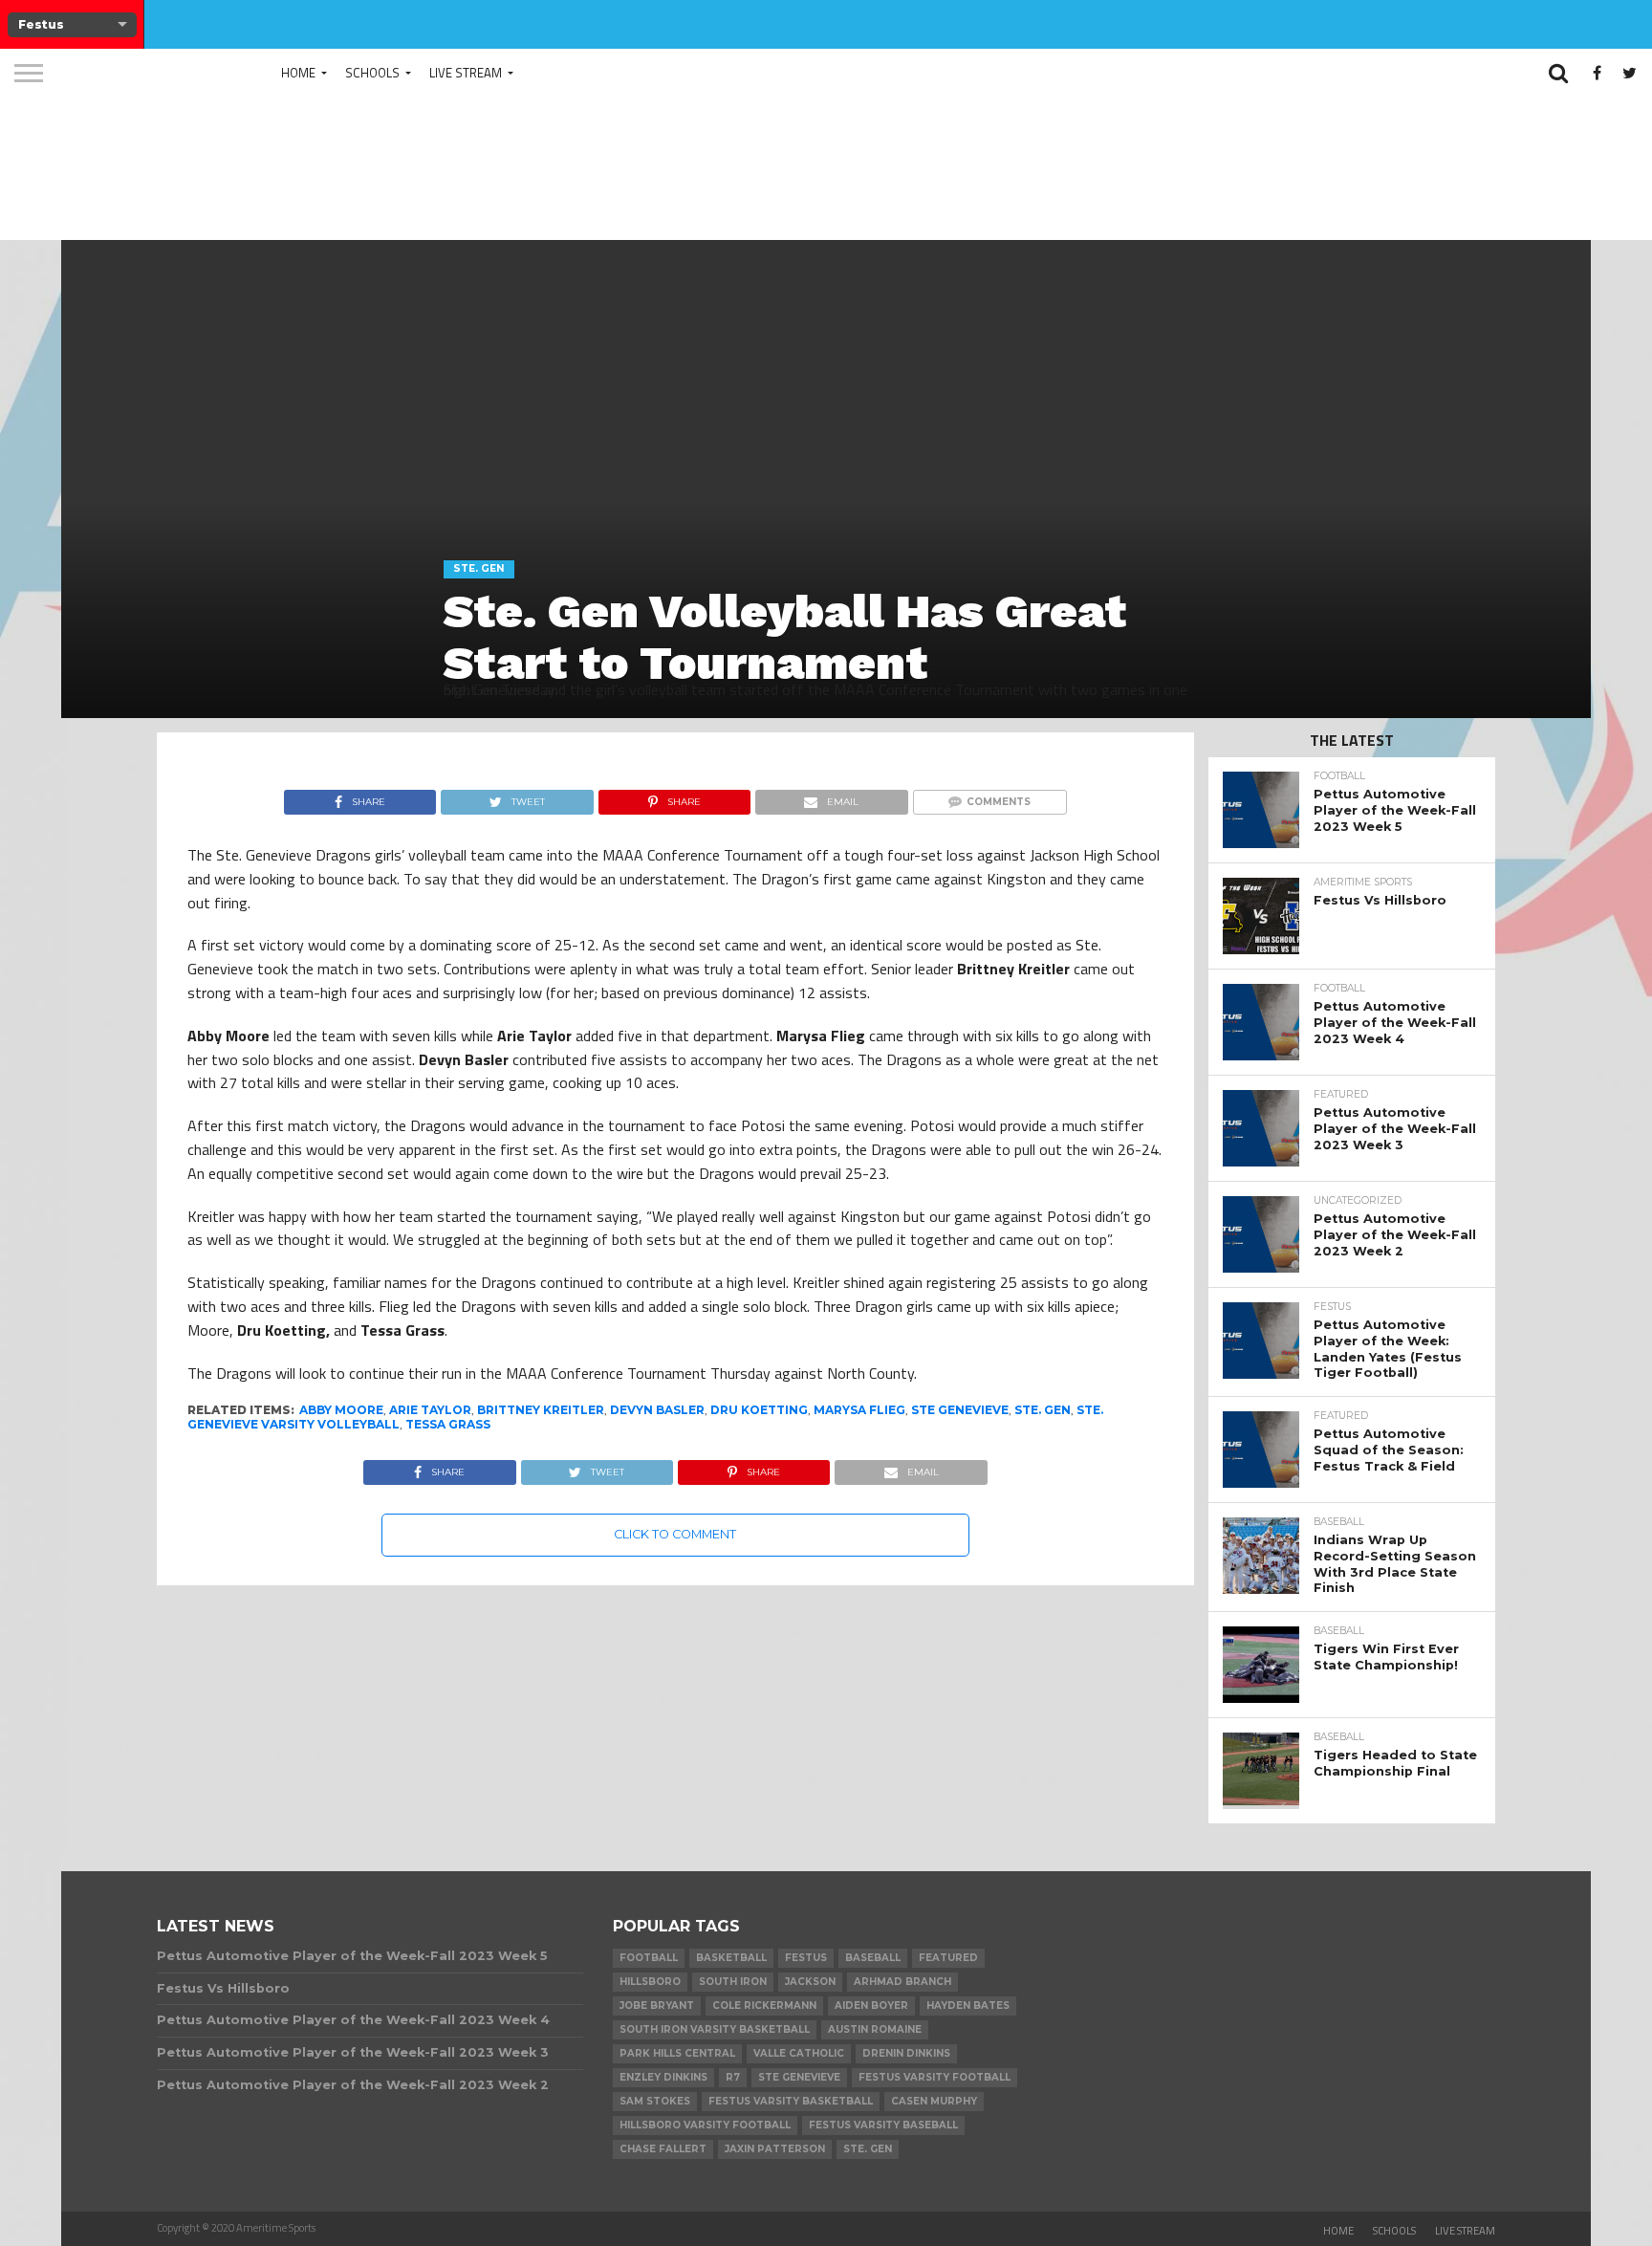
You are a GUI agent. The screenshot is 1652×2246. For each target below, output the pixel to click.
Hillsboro (650, 1982)
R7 (733, 2077)
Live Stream (466, 73)
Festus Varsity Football (935, 2077)
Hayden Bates (968, 2006)
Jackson (810, 1982)
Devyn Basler (657, 1410)
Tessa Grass (448, 1424)
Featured (948, 1958)
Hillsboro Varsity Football (705, 2125)
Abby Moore (341, 1410)
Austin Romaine (875, 2029)
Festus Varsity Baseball (883, 2125)
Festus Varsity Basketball (791, 2101)
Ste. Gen (1043, 1410)
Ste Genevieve (960, 1410)
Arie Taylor (430, 1410)
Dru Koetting (759, 1410)
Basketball (731, 1958)
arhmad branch (902, 1982)
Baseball (873, 1958)
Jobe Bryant (657, 2006)
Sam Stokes (655, 2101)
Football (649, 1958)
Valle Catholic (799, 2053)
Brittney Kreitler (541, 1410)
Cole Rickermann (764, 2006)
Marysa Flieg (859, 1410)
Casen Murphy (934, 2101)
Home (298, 73)
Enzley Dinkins (663, 2077)
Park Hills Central (677, 2053)
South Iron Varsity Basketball (715, 2029)
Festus (806, 1958)
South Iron (733, 1982)
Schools (372, 73)
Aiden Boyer (871, 2006)
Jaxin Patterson (775, 2149)
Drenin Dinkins (906, 2053)
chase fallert (663, 2149)
